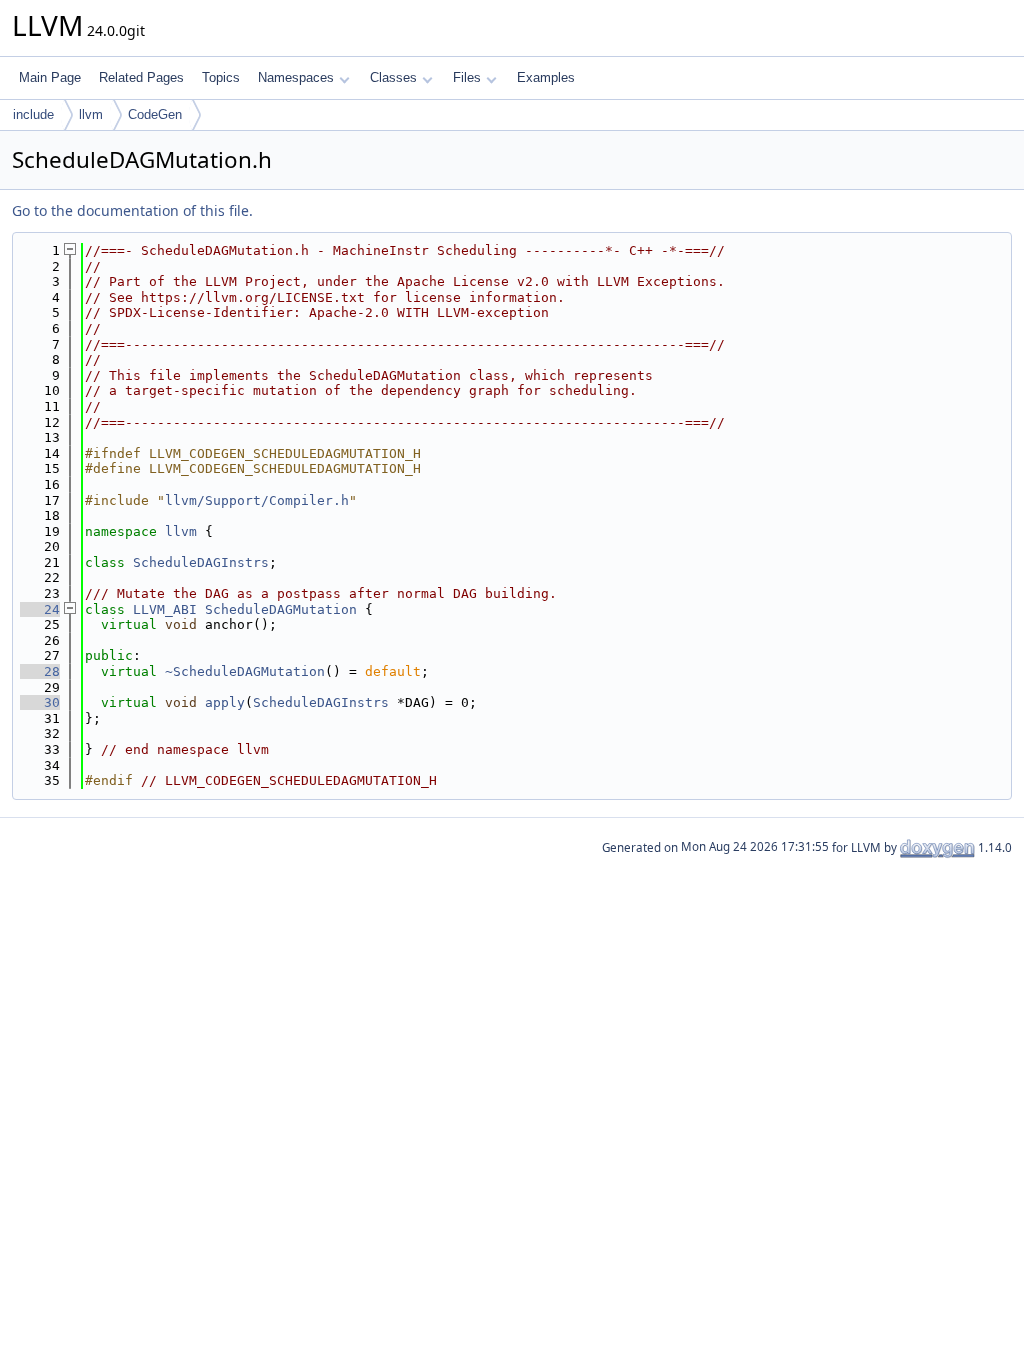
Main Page (50, 77)
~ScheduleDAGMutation (245, 671)
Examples (546, 77)
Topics (221, 77)
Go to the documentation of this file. (132, 210)
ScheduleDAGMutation (281, 609)
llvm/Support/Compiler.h (257, 500)
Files (467, 77)
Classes (393, 77)
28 (40, 671)
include (33, 114)
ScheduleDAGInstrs (201, 562)
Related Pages (141, 77)
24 (40, 609)
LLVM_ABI (165, 609)
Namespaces (296, 77)
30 (40, 702)
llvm (91, 114)
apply (225, 702)
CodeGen (155, 114)
